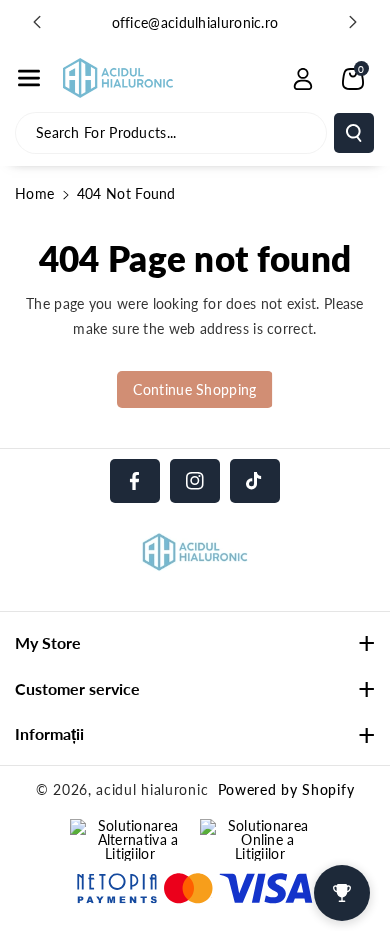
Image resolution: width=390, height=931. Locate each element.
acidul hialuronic (152, 789)
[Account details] (303, 79)
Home (34, 193)
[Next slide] (353, 22)
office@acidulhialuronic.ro (195, 22)
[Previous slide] (37, 22)
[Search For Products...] (354, 133)
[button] (29, 78)
